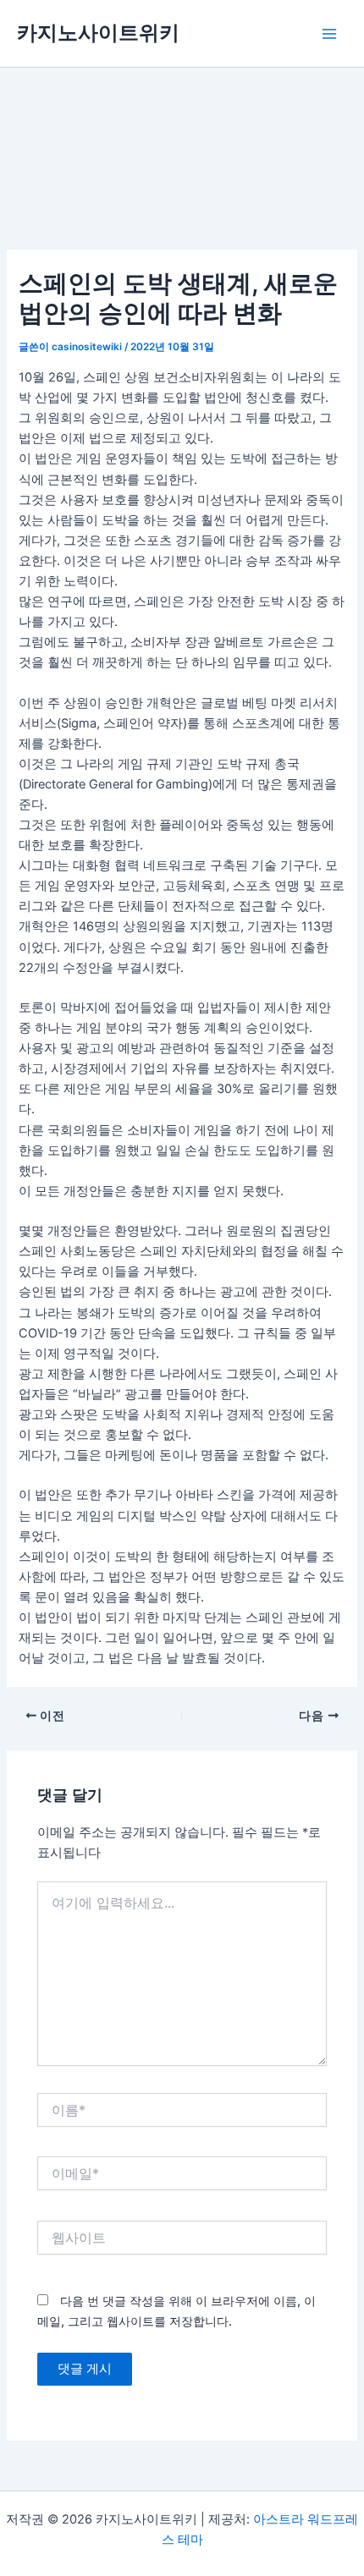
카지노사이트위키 (98, 33)
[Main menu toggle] (329, 34)
